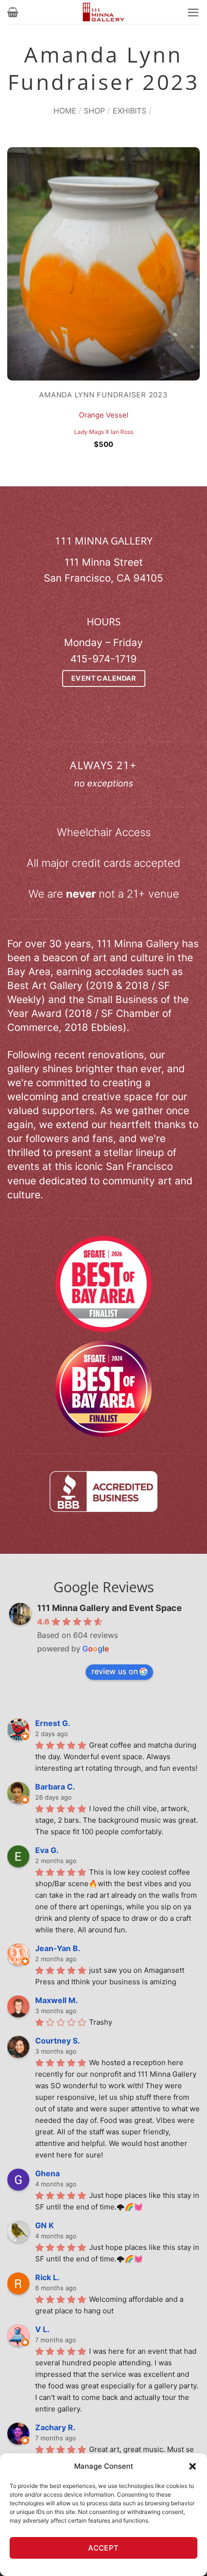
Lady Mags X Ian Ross (104, 432)
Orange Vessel (104, 415)
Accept (103, 2548)
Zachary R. (55, 2427)
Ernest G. (53, 1723)
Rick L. (47, 2277)
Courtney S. (58, 2041)
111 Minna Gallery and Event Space (110, 1608)
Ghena (47, 2173)
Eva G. (47, 1850)
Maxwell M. (57, 2000)
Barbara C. (55, 1787)
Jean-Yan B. (58, 1948)
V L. (42, 2329)
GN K (45, 2225)
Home (65, 111)
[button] (193, 2466)
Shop (94, 111)
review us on (115, 1671)
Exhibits (129, 111)
